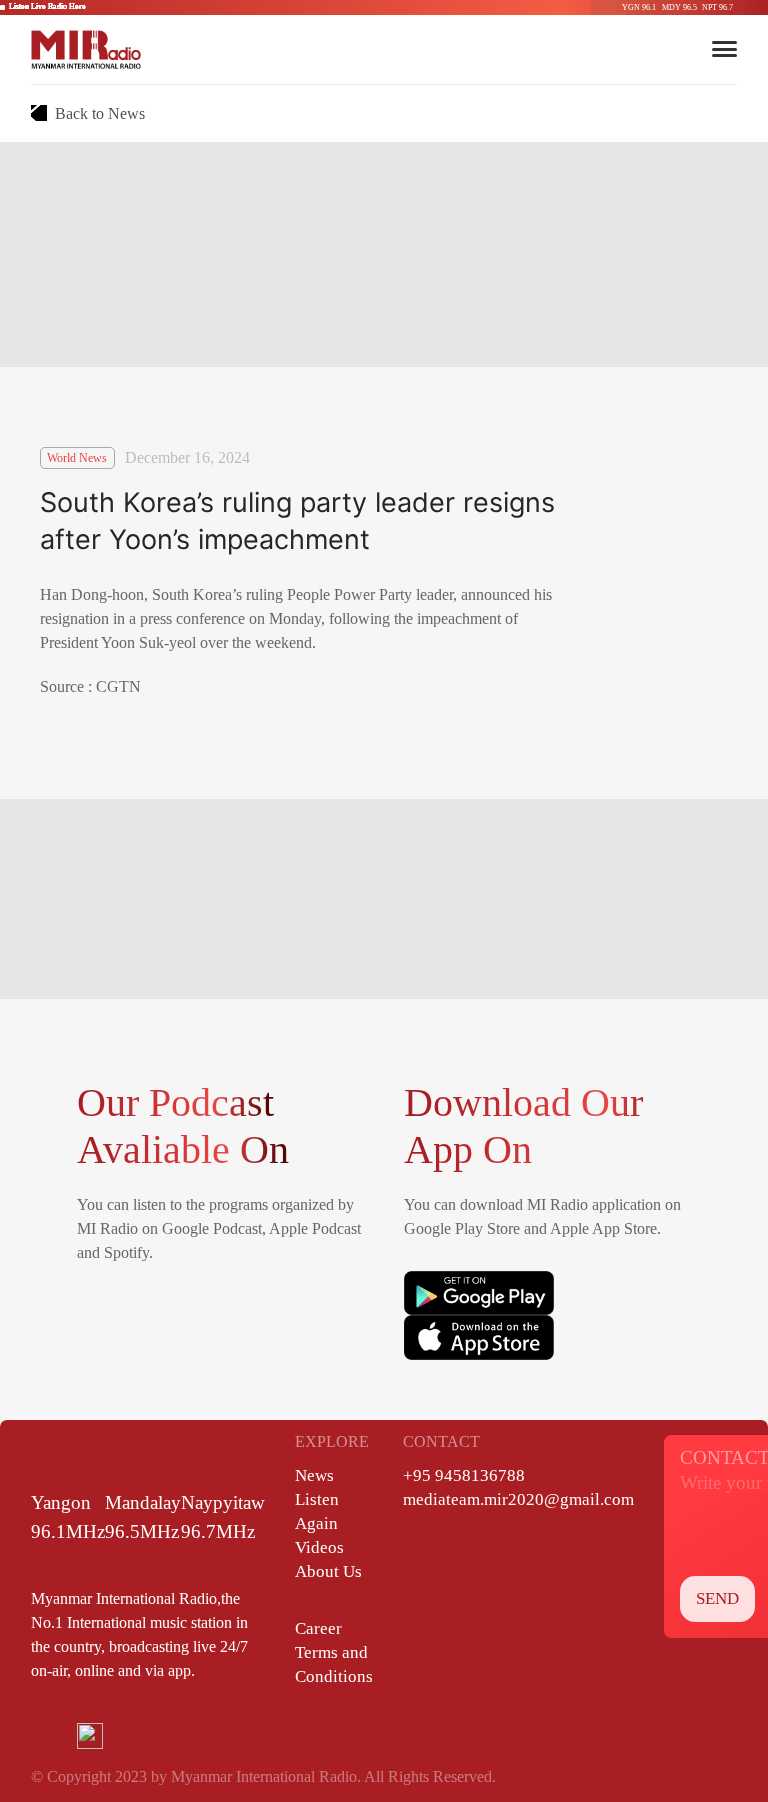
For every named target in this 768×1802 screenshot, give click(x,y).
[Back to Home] (86, 49)
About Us (328, 1571)
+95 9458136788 (464, 1475)
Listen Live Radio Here (47, 6)
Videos (319, 1547)
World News (77, 458)
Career (318, 1628)
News (314, 1475)
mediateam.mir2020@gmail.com (518, 1499)
